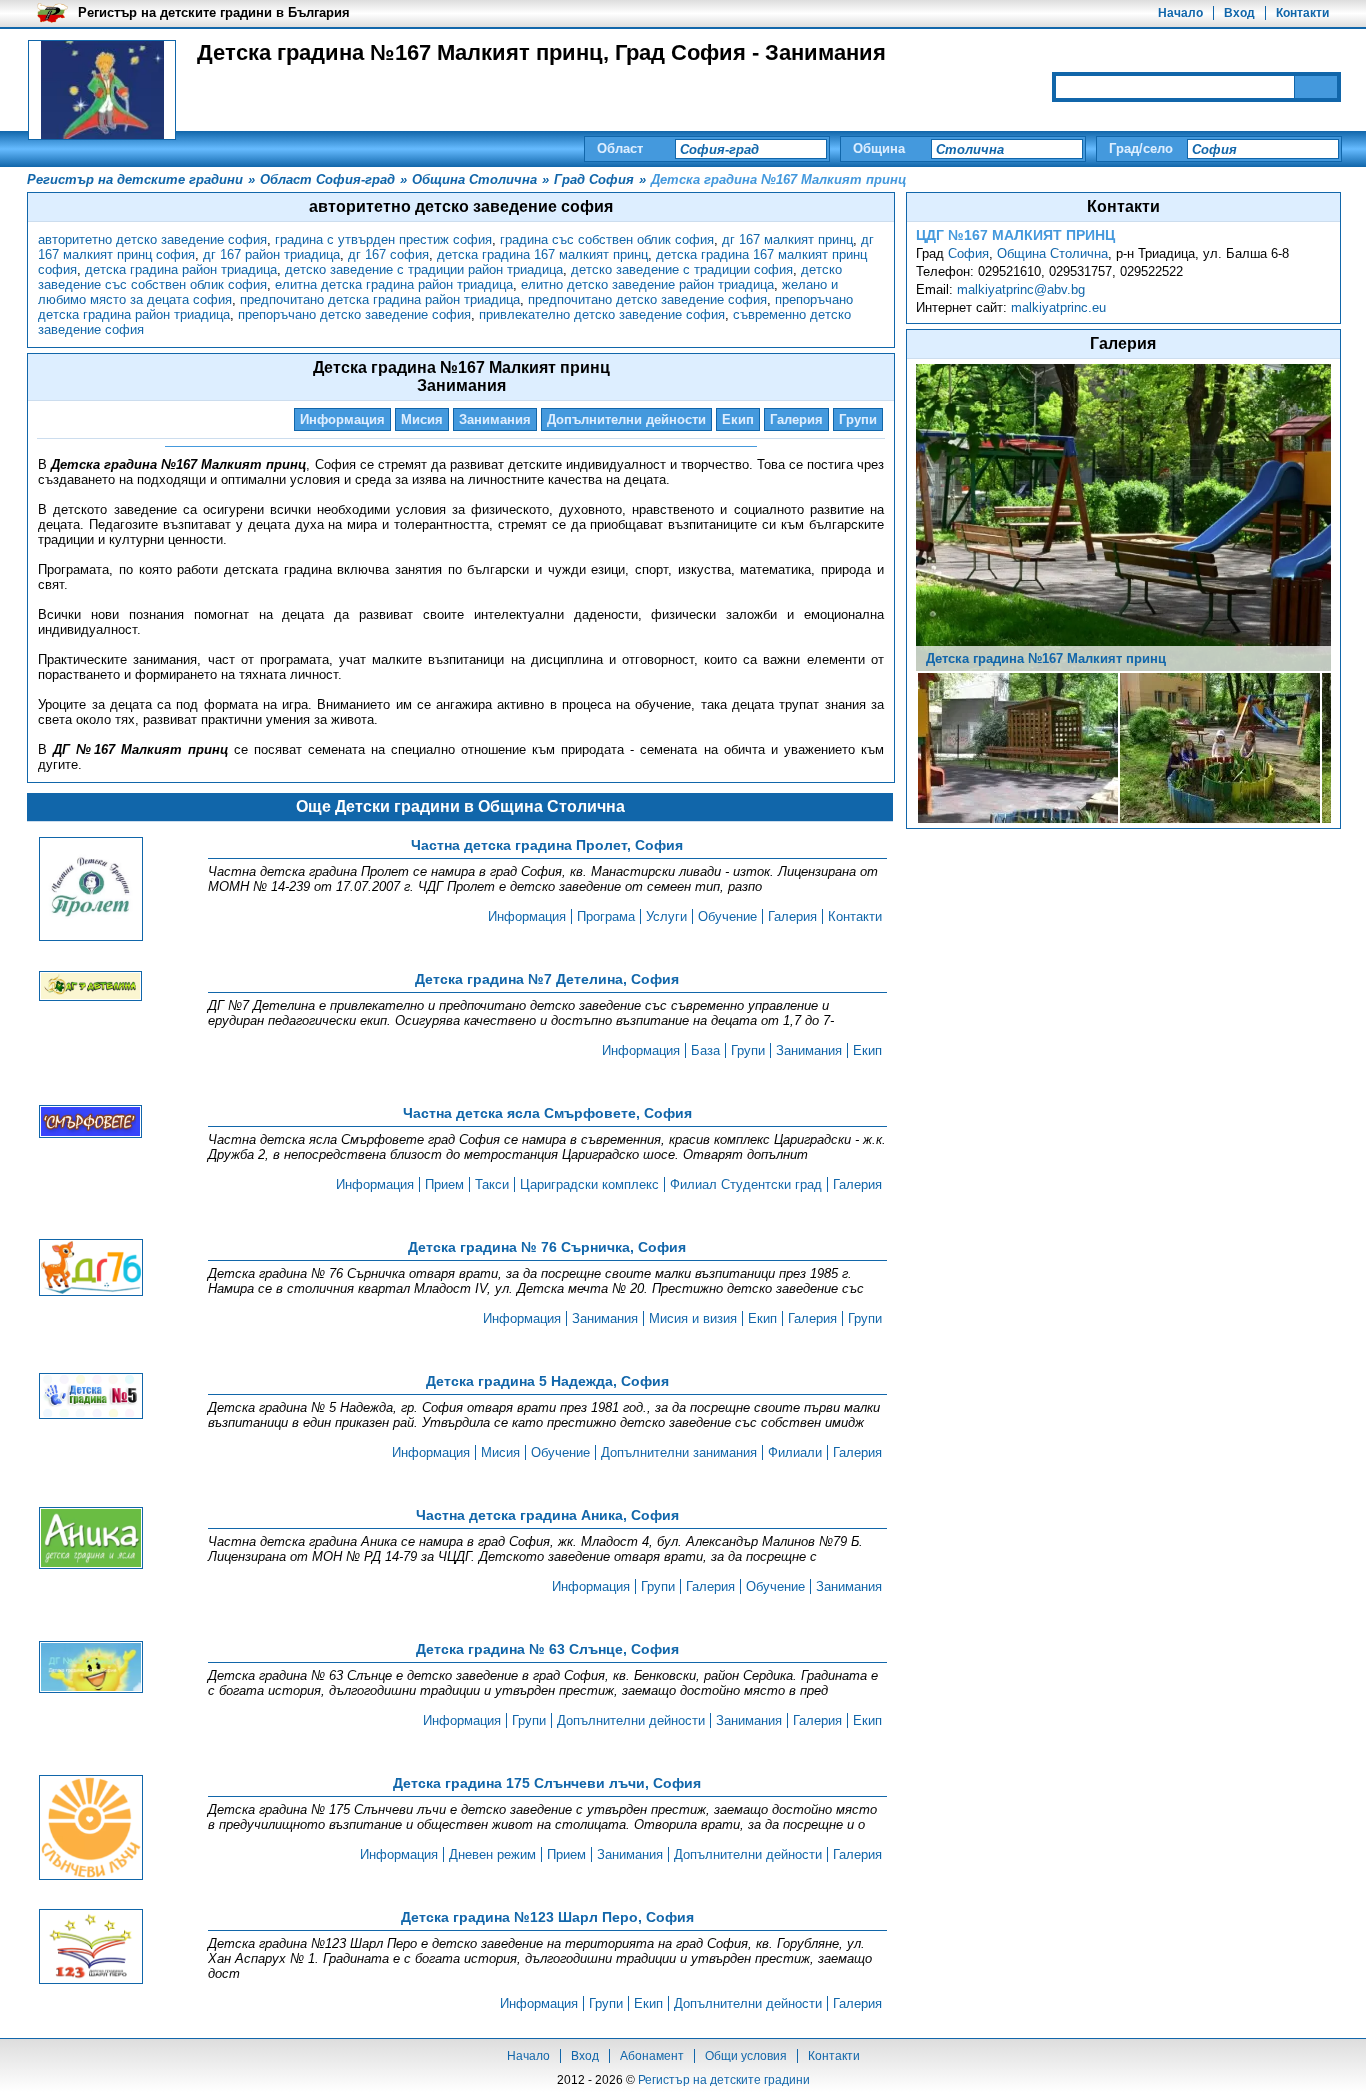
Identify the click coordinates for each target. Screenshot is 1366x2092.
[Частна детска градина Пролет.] (91, 890)
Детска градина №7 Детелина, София (547, 979)
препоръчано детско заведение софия (354, 314)
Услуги (666, 916)
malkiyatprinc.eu (1058, 307)
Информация (342, 419)
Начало (1180, 13)
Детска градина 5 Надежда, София (547, 1381)
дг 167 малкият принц (787, 239)
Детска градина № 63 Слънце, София (547, 1649)
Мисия (422, 419)
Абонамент (652, 2056)
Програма (606, 916)
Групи (858, 419)
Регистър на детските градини (724, 2080)
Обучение (727, 916)
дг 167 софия (388, 254)
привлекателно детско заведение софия (602, 314)
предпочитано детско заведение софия (647, 299)
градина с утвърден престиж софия (383, 239)
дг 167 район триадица (271, 254)
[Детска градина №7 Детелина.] (91, 987)
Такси (492, 1184)
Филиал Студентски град (746, 1184)
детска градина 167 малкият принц (542, 254)
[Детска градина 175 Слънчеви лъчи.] (91, 1829)
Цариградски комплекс (589, 1184)
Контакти (1302, 13)
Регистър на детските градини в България (214, 12)
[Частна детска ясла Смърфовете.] (91, 1123)
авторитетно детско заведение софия (152, 239)
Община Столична (1052, 253)
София (968, 253)
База (705, 1050)
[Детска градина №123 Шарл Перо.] (91, 1948)
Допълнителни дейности (626, 419)
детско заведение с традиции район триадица (424, 269)
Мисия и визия (693, 1318)
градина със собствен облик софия (607, 239)
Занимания (495, 419)
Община (879, 148)
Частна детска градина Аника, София (547, 1515)
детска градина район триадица (181, 269)
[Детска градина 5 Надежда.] (91, 1397)
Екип (738, 419)
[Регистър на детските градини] (102, 90)
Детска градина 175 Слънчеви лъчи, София (547, 1783)
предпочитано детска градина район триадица (380, 299)
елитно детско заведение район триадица (647, 284)
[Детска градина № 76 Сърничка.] (91, 1269)
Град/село (1141, 148)
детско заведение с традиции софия (682, 269)
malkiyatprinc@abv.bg (1021, 289)
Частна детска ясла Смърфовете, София (547, 1113)
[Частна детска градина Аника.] (91, 1539)
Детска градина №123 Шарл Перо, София (547, 1917)
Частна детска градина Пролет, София (547, 845)
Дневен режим (492, 1854)
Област (620, 148)
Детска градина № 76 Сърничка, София (547, 1247)
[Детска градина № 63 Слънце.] (91, 1668)
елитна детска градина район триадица (394, 284)
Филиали (795, 1452)
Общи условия (746, 2056)
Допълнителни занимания (679, 1452)
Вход (1239, 13)
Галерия (796, 419)
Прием (444, 1184)
